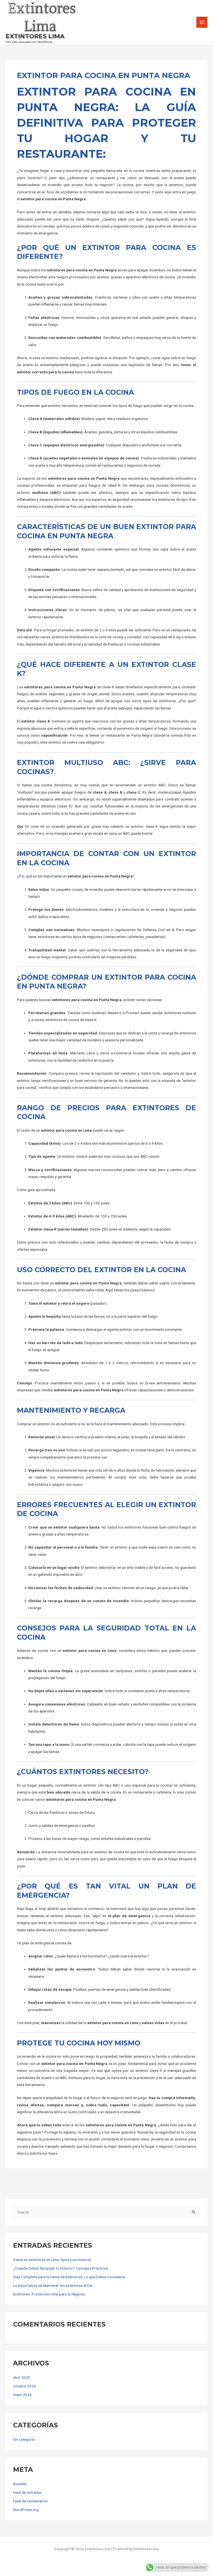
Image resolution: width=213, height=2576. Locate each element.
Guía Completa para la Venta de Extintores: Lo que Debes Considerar (69, 2277)
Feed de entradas (27, 2492)
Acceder (20, 2484)
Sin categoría (24, 2439)
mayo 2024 (22, 2395)
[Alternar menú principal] (202, 22)
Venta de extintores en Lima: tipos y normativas (52, 2260)
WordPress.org (26, 2510)
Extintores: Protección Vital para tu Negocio (49, 2294)
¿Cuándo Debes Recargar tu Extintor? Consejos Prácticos (61, 2268)
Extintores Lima (35, 36)
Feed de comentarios (30, 2501)
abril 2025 (21, 2377)
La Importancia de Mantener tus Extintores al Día (53, 2285)
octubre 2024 (24, 2386)
